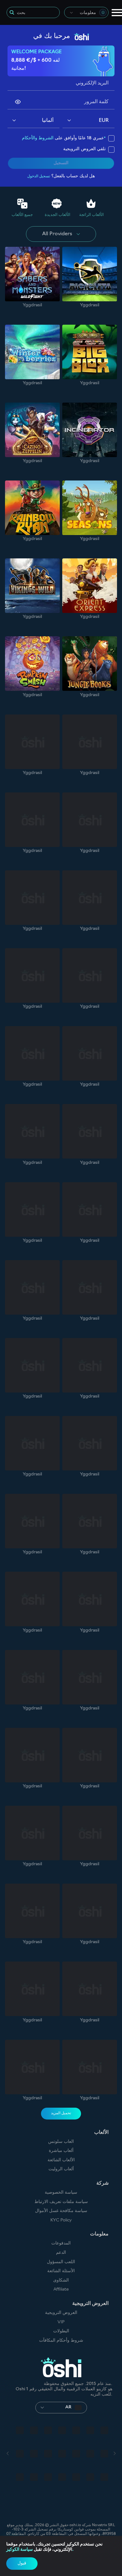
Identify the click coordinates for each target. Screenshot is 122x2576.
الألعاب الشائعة (61, 2160)
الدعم (61, 2253)
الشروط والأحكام (38, 138)
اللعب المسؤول (61, 2262)
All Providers (57, 234)
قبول (22, 2563)
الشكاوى (61, 2280)
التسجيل (61, 163)
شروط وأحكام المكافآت (61, 2341)
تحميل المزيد (61, 2113)
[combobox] (86, 12)
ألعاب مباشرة (61, 2151)
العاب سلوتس (61, 2142)
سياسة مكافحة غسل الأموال (61, 2211)
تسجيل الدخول (39, 176)
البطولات (61, 2331)
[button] (14, 121)
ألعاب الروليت (61, 2169)
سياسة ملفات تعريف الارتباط (61, 2202)
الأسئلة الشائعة (61, 2271)
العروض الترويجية (61, 2313)
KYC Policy (61, 2220)
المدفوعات (61, 2243)
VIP (61, 2322)
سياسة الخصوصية (61, 2193)
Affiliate (61, 2289)
